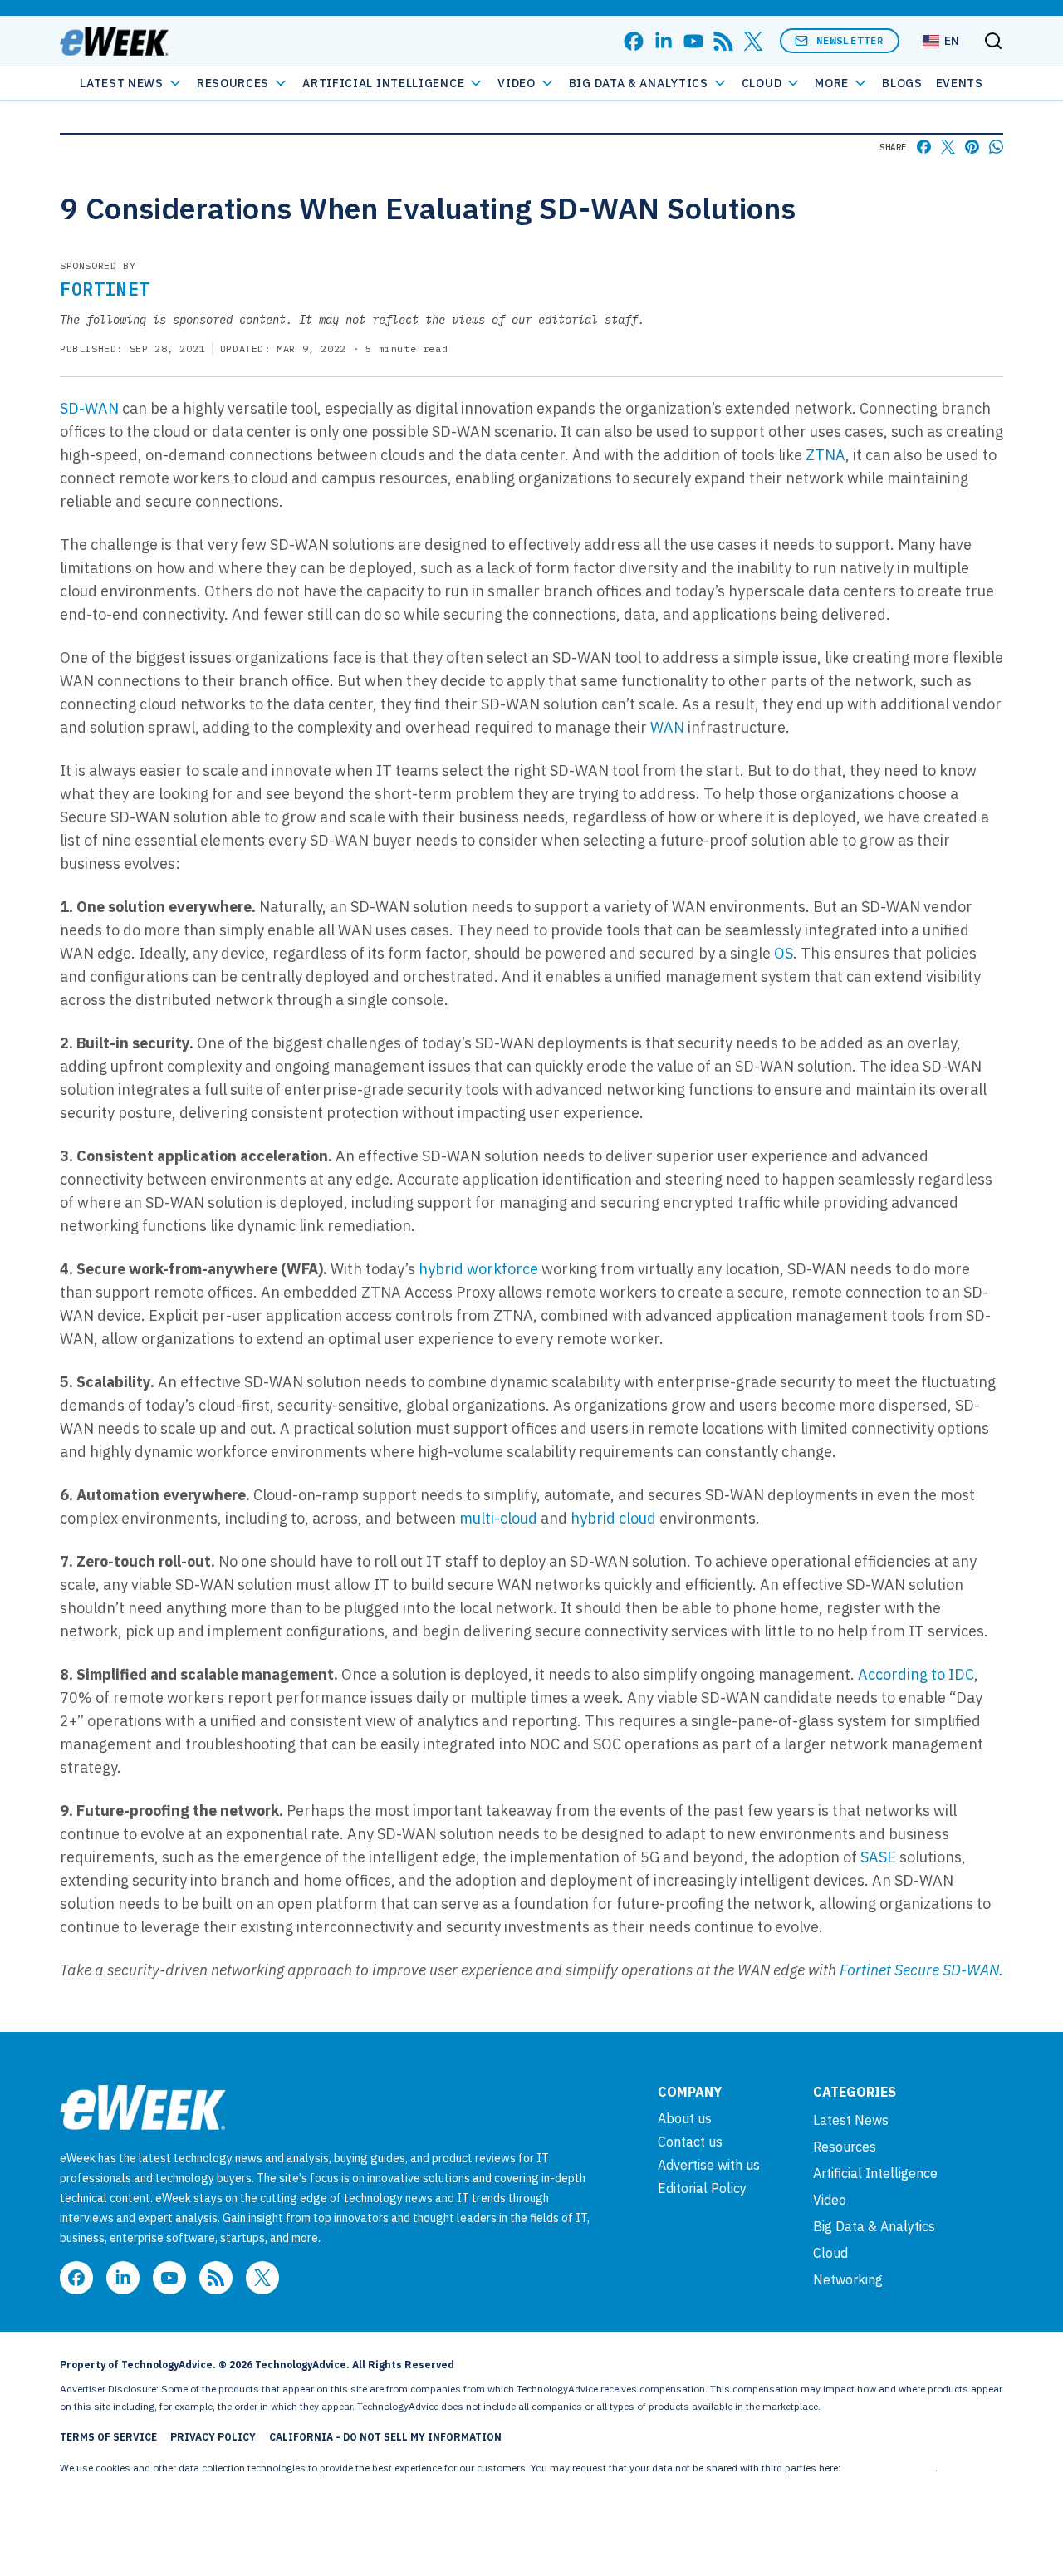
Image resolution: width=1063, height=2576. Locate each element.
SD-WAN (89, 408)
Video (517, 83)
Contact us (690, 2142)
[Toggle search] (993, 41)
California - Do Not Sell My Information (385, 2437)
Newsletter (850, 40)
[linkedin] (664, 41)
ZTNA (825, 455)
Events (960, 83)
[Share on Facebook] (924, 147)
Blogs (902, 83)
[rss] (723, 41)
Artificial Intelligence (383, 83)
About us (685, 2118)
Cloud (762, 83)
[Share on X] (948, 147)
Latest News (122, 83)
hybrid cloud (613, 1518)
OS (784, 953)
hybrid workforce (478, 1269)
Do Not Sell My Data (889, 2468)
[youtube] (693, 41)
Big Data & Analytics (639, 83)
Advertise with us (709, 2165)
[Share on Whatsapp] (996, 147)
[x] (753, 41)
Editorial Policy (702, 2188)
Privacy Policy (213, 2437)
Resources (845, 2147)
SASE (878, 1857)
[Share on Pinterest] (972, 147)
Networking (848, 2279)
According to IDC (916, 1674)
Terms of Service (108, 2437)
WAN (667, 727)
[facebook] (634, 41)
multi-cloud (498, 1518)
